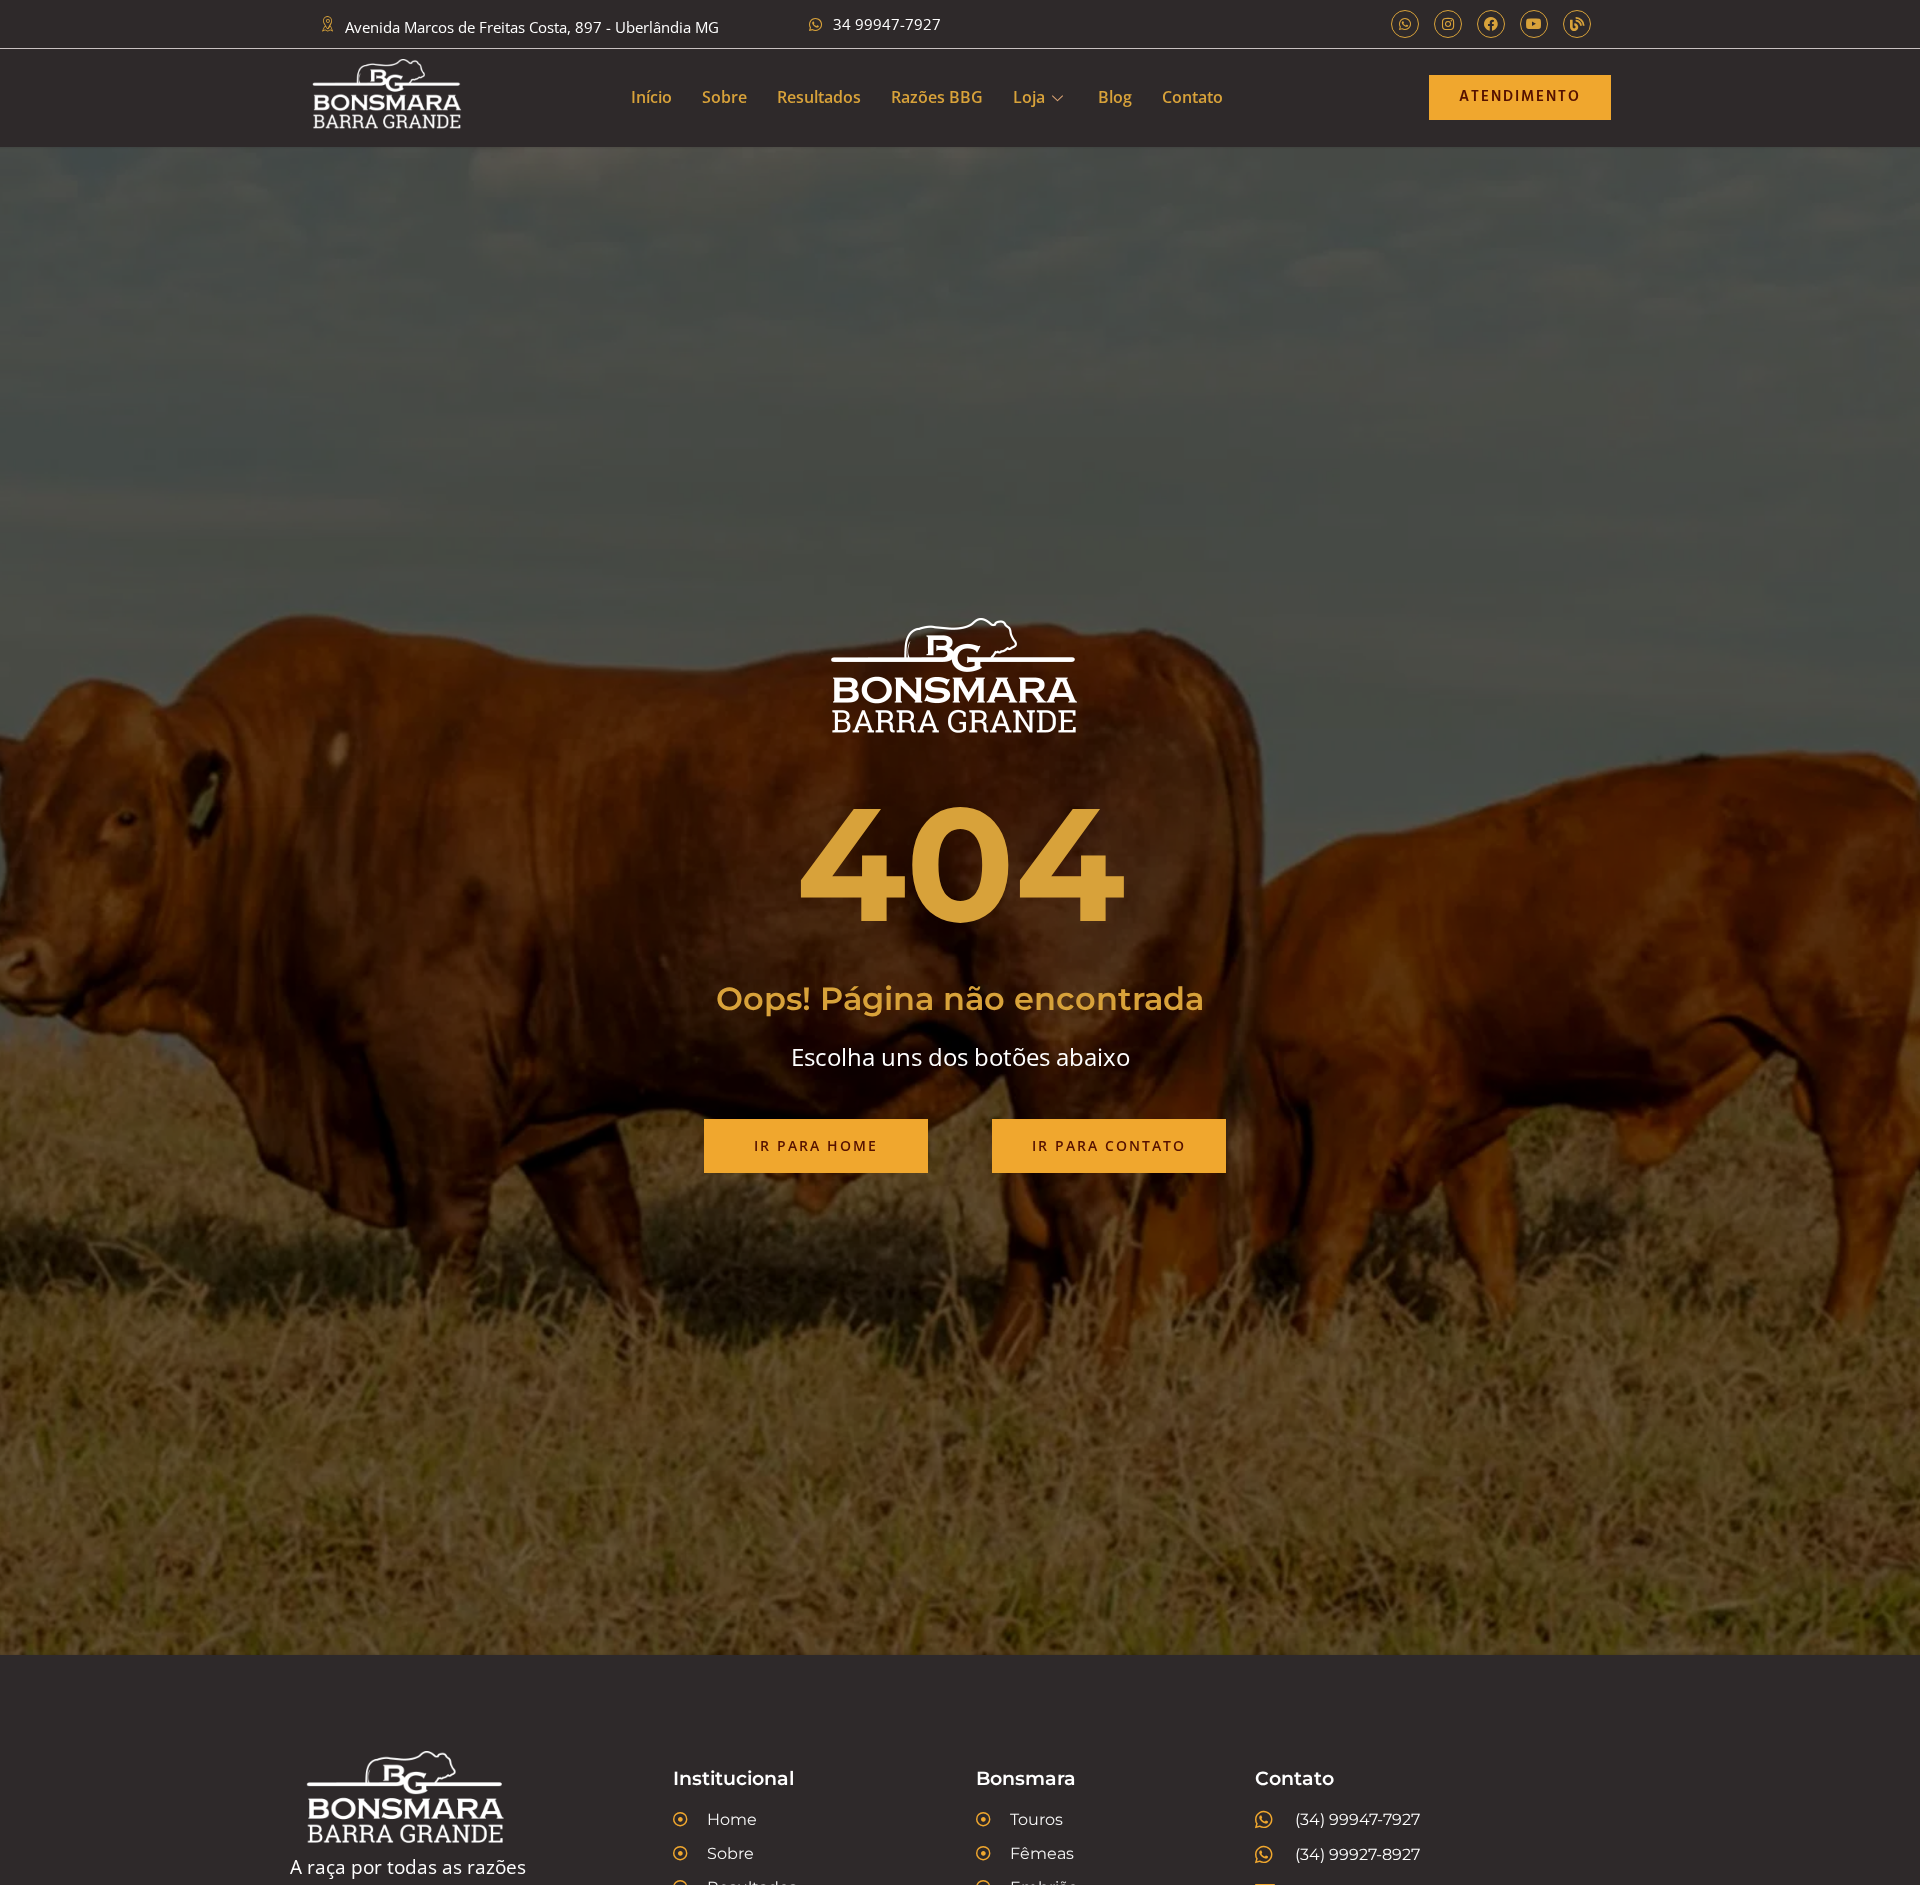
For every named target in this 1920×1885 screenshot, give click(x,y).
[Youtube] (1534, 24)
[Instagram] (1448, 24)
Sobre (724, 97)
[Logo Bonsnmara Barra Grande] (390, 98)
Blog (1115, 97)
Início (651, 97)
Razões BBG (937, 97)
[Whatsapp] (1405, 24)
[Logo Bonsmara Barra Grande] (440, 1803)
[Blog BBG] (1577, 24)
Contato (1192, 97)
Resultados (819, 97)
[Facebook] (1491, 24)
